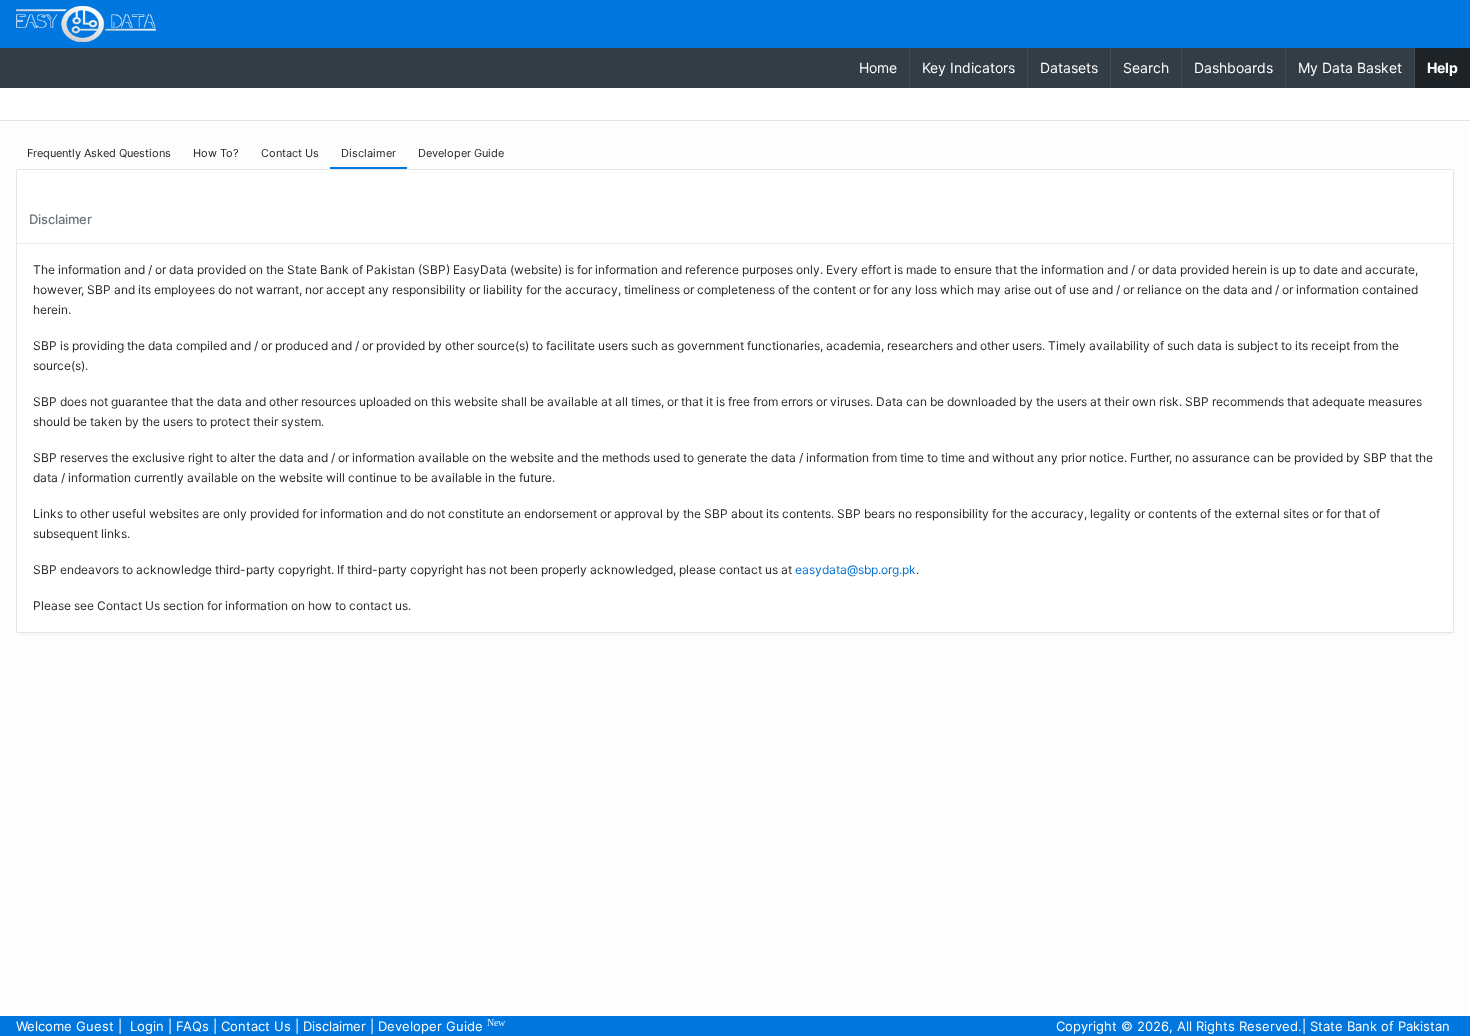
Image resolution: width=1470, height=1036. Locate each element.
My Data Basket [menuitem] (1350, 67)
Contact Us (256, 1026)
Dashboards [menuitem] (1233, 67)
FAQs (192, 1026)
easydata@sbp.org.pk (855, 569)
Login (147, 1026)
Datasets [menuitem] (1069, 67)
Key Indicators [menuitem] (968, 67)
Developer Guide (441, 1025)
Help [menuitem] (1448, 67)
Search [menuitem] (1146, 67)
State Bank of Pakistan (1380, 1026)
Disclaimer (334, 1026)
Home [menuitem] (878, 67)
